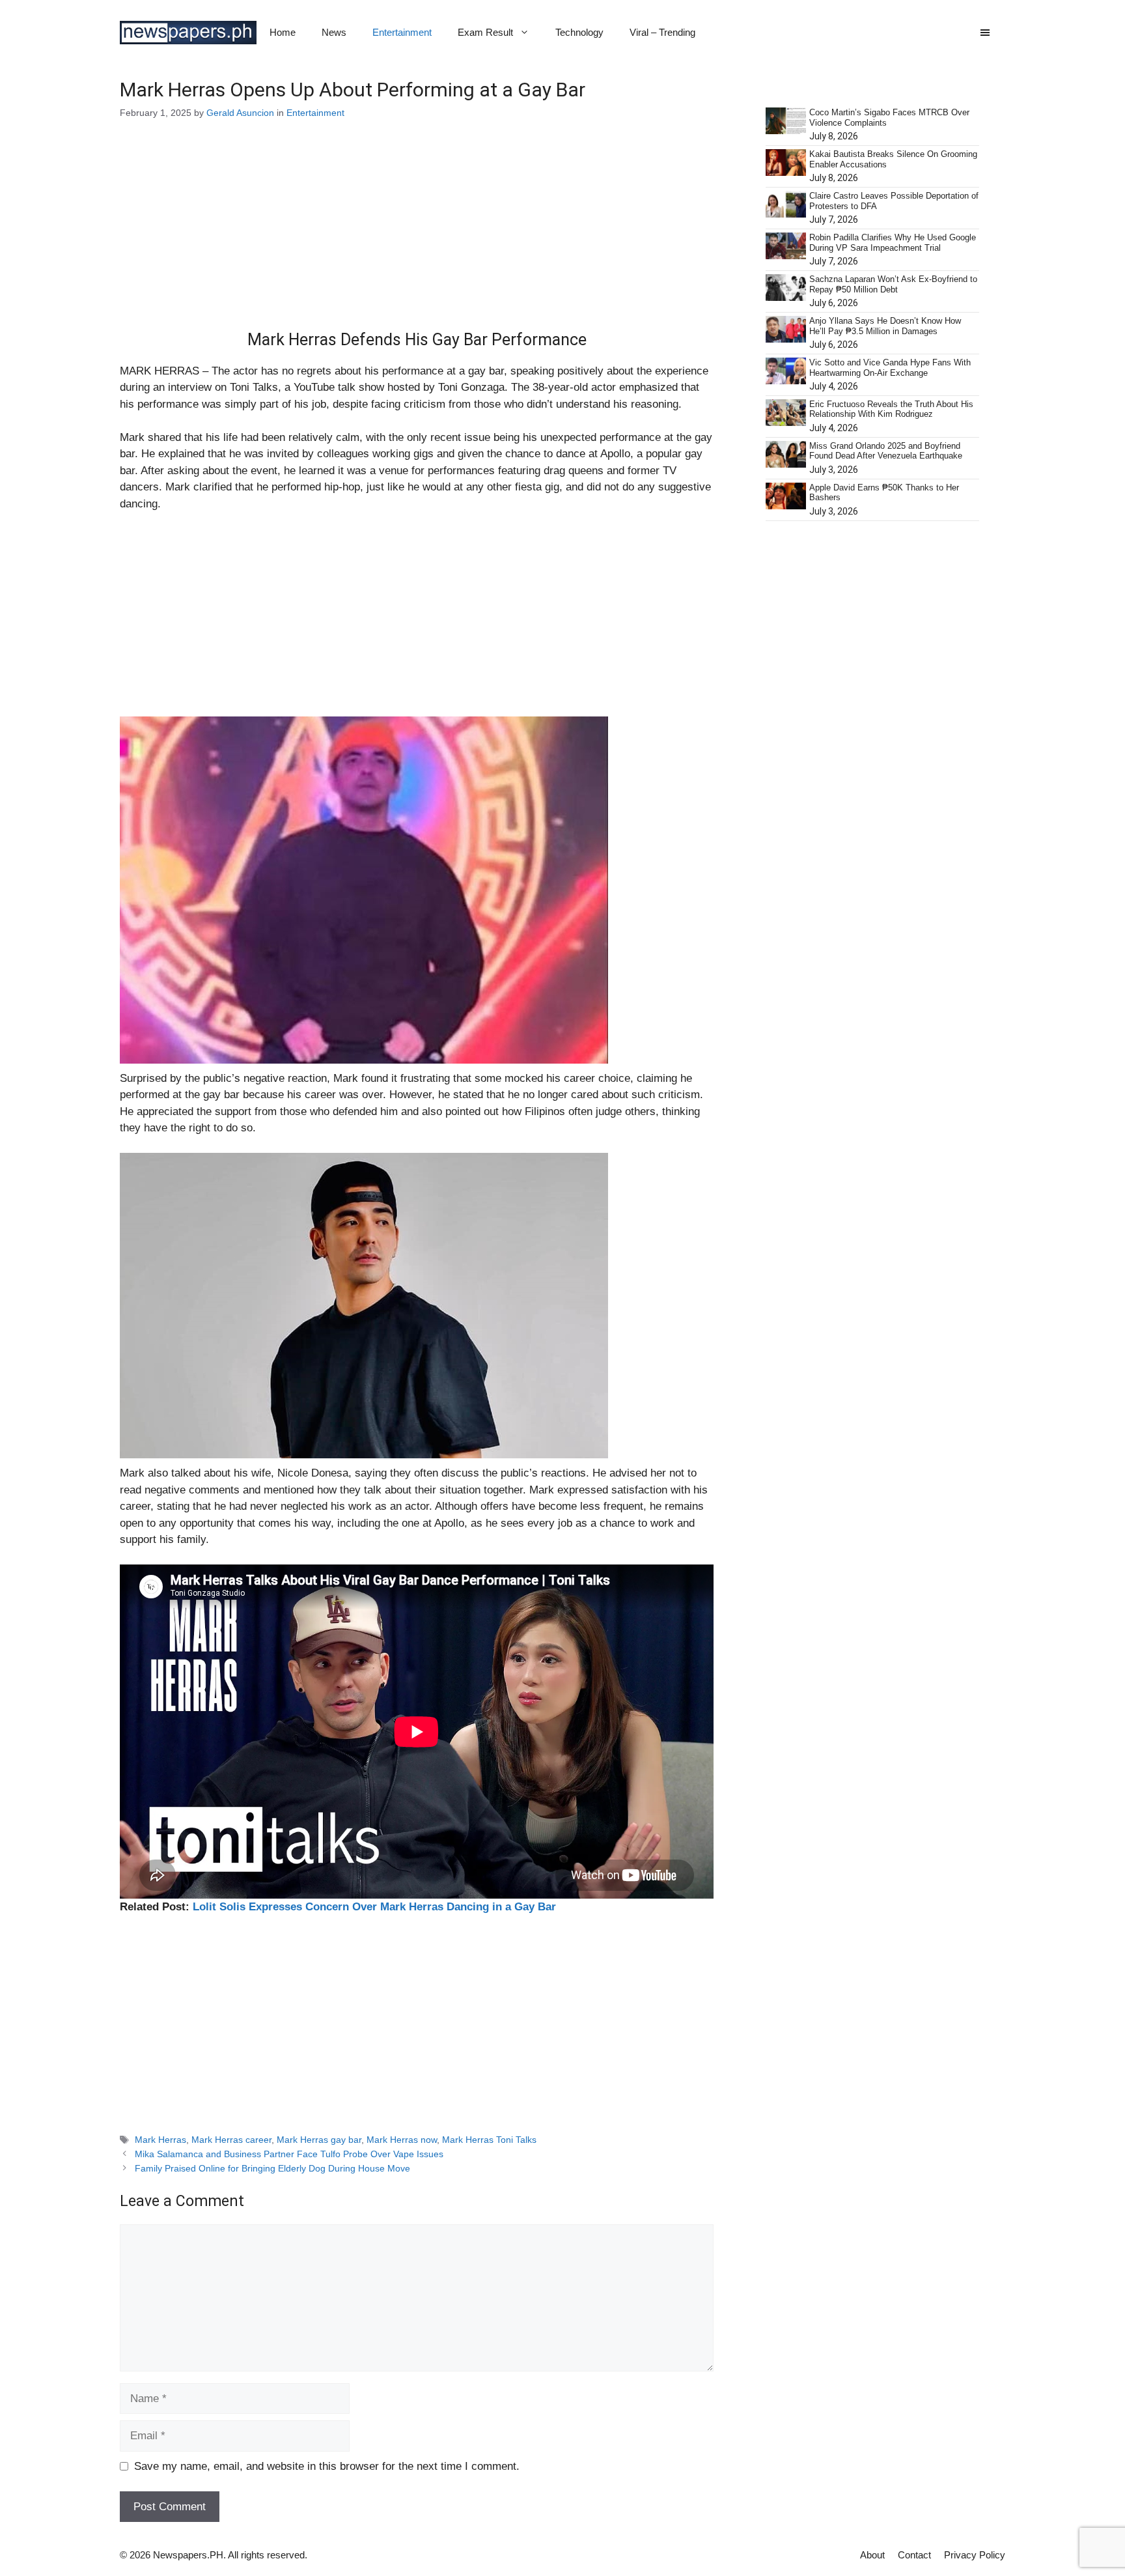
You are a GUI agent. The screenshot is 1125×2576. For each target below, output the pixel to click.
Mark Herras (160, 2140)
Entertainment (402, 32)
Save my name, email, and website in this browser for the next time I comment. (327, 2466)
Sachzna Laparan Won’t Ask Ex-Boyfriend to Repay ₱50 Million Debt (893, 284)
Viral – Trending (662, 32)
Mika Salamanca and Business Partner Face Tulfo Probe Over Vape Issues (289, 2154)
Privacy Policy (975, 2555)
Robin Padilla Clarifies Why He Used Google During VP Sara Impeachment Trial (893, 243)
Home (283, 32)
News (334, 32)
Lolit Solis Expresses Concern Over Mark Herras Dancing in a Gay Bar (374, 1907)
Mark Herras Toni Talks (489, 2140)
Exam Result (485, 32)
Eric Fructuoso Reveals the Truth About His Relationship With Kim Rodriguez (891, 409)
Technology (579, 32)
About (872, 2555)
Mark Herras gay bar (319, 2140)
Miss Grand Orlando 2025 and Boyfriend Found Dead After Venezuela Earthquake (886, 451)
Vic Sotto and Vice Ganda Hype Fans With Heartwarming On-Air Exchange (890, 368)
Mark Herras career (231, 2140)
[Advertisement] (417, 234)
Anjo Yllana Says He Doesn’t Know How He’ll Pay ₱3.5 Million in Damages (885, 326)
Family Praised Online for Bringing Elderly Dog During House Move (272, 2168)
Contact (914, 2555)
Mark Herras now (402, 2140)
